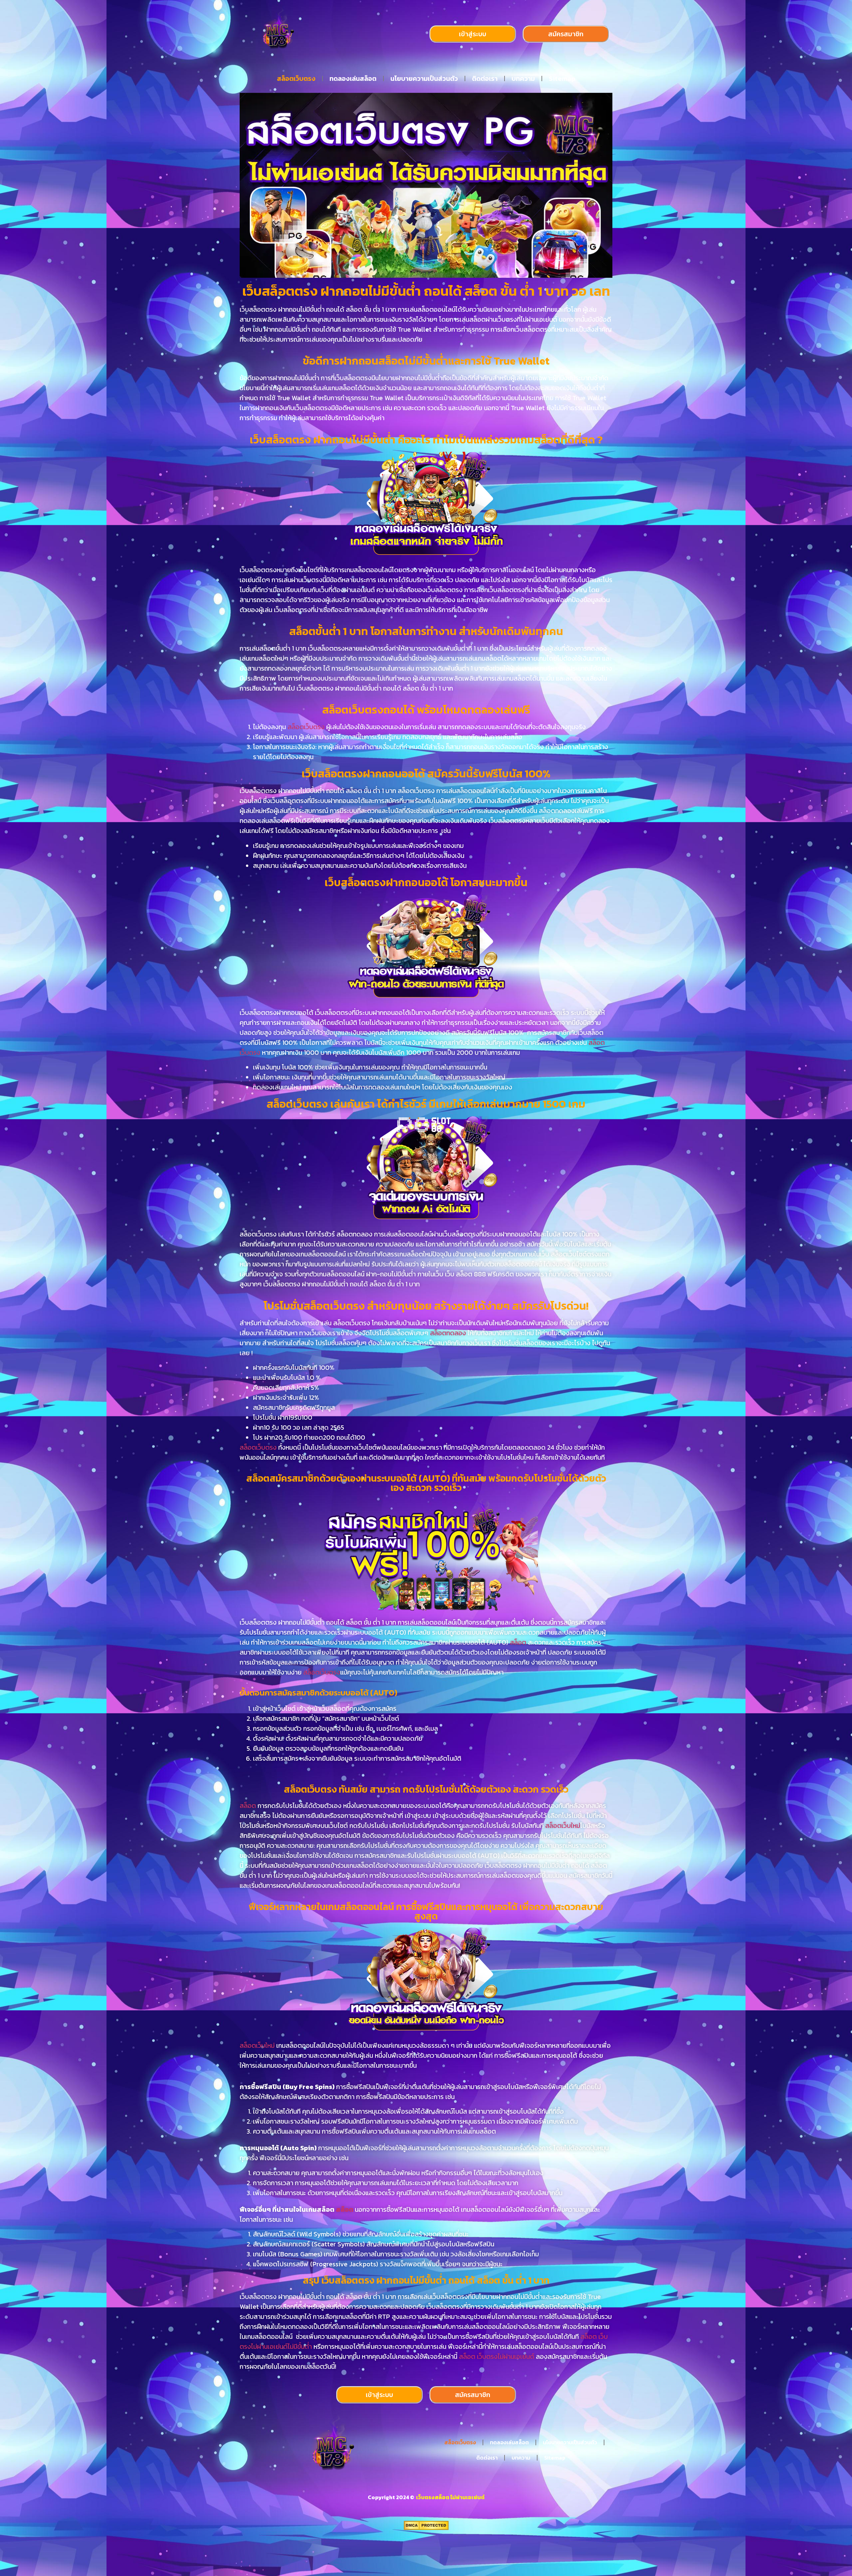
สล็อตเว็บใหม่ (563, 1826)
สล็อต (519, 1642)
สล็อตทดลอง (448, 1333)
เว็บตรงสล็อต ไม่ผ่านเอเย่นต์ (450, 2497)
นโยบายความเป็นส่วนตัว (424, 79)
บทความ (523, 79)
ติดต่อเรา (485, 79)
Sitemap (562, 79)
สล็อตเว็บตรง (296, 79)
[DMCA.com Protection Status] (426, 2528)
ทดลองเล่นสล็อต (353, 79)
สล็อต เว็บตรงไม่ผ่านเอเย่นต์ (497, 2356)
